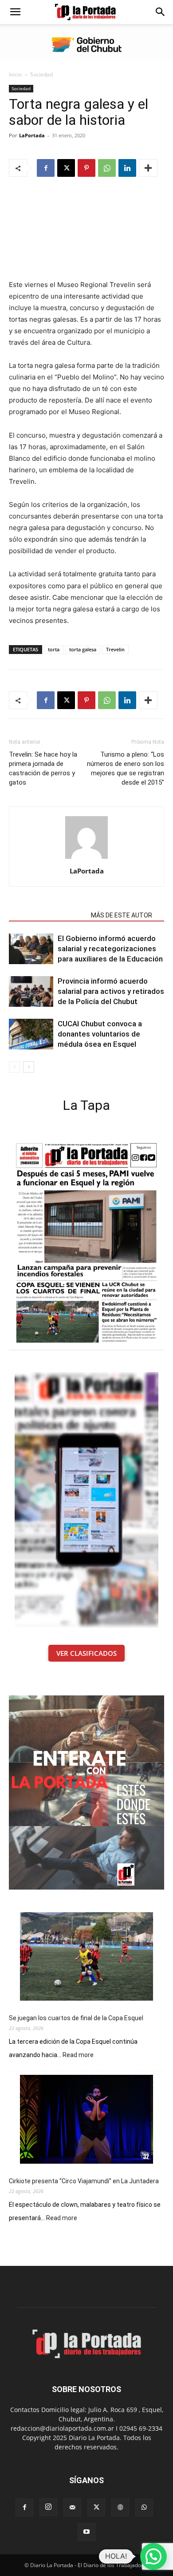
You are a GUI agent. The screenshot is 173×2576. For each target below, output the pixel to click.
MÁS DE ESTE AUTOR (122, 915)
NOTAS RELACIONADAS (47, 915)
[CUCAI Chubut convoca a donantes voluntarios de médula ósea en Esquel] (31, 1034)
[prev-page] (14, 1067)
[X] (66, 168)
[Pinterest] (86, 168)
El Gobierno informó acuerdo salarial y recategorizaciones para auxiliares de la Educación (110, 949)
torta (54, 649)
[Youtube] (86, 2532)
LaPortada (32, 135)
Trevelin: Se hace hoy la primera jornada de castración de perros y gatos (43, 768)
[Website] (120, 2508)
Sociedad (41, 74)
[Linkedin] (127, 168)
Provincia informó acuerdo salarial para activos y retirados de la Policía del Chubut (111, 991)
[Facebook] (46, 168)
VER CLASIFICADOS (86, 1653)
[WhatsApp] (107, 168)
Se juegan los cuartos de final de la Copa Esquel (76, 2018)
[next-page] (29, 1067)
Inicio (15, 74)
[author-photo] (86, 859)
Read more (78, 2055)
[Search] (161, 12)
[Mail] (72, 2508)
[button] (15, 12)
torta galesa (83, 649)
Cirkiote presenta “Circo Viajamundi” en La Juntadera (84, 2181)
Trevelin (115, 649)
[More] (148, 168)
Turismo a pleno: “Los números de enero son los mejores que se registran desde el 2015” (126, 768)
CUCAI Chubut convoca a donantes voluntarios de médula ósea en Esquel (100, 1034)
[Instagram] (48, 2507)
